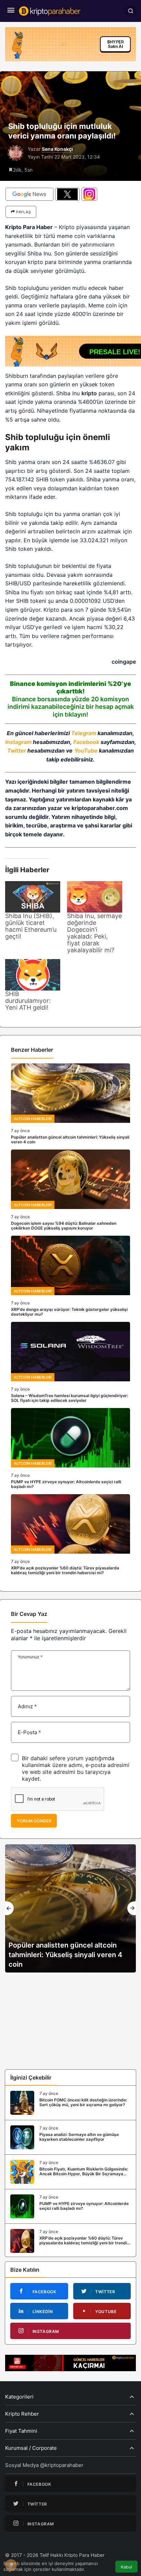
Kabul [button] (126, 2567)
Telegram (84, 733)
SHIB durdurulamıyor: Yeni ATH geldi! (28, 1001)
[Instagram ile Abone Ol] (89, 194)
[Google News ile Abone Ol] (29, 194)
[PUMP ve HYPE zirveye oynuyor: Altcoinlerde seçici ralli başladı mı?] (70, 1449)
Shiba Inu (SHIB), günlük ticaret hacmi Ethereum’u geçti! (31, 926)
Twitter (17, 751)
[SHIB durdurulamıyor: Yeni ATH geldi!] (33, 975)
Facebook (86, 742)
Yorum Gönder (34, 1821)
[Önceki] (9, 1908)
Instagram (18, 742)
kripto (89, 393)
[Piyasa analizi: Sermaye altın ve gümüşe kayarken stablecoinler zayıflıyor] (70, 2137)
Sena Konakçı (57, 149)
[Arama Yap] (130, 11)
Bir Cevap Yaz (29, 1614)
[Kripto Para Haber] (50, 10)
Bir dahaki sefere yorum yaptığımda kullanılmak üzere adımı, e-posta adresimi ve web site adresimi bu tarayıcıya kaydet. (76, 1768)
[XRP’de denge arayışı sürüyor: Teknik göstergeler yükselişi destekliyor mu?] (70, 1276)
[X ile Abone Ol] (67, 194)
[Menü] (11, 11)
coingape (124, 662)
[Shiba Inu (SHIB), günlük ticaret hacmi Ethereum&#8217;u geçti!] (33, 897)
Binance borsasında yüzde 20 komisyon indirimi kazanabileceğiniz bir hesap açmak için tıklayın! (71, 707)
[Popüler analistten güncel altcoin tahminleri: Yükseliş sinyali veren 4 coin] (70, 1104)
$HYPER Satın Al (116, 44)
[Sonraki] (132, 1908)
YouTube (86, 751)
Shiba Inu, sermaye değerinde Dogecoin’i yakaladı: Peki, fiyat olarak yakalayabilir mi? (94, 933)
